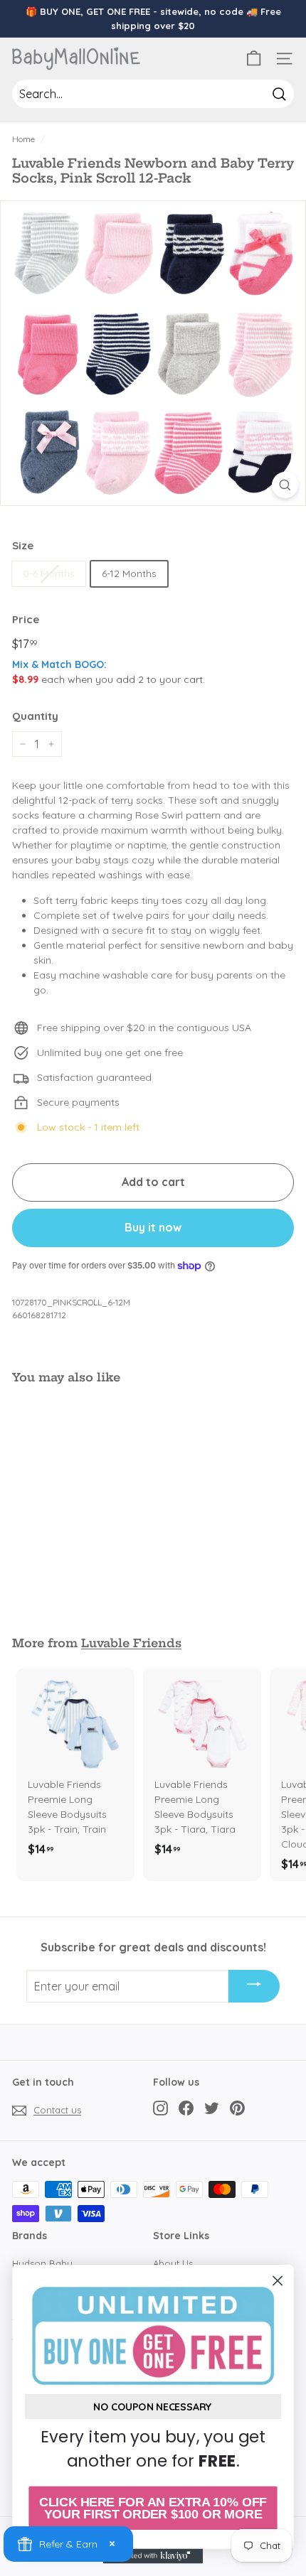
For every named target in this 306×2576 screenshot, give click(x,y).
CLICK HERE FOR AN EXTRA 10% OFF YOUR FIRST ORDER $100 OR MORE (153, 2508)
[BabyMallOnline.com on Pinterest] (237, 2108)
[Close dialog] (278, 2281)
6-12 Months (129, 573)
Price (26, 619)
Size (23, 545)
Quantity (35, 716)
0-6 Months (49, 573)
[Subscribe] (254, 1986)
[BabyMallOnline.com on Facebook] (186, 2108)
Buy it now (153, 1227)
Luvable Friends (131, 1643)
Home (23, 139)
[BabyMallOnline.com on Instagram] (160, 2108)
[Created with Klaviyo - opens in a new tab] (153, 2556)
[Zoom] (285, 485)
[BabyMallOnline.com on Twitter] (212, 2108)
